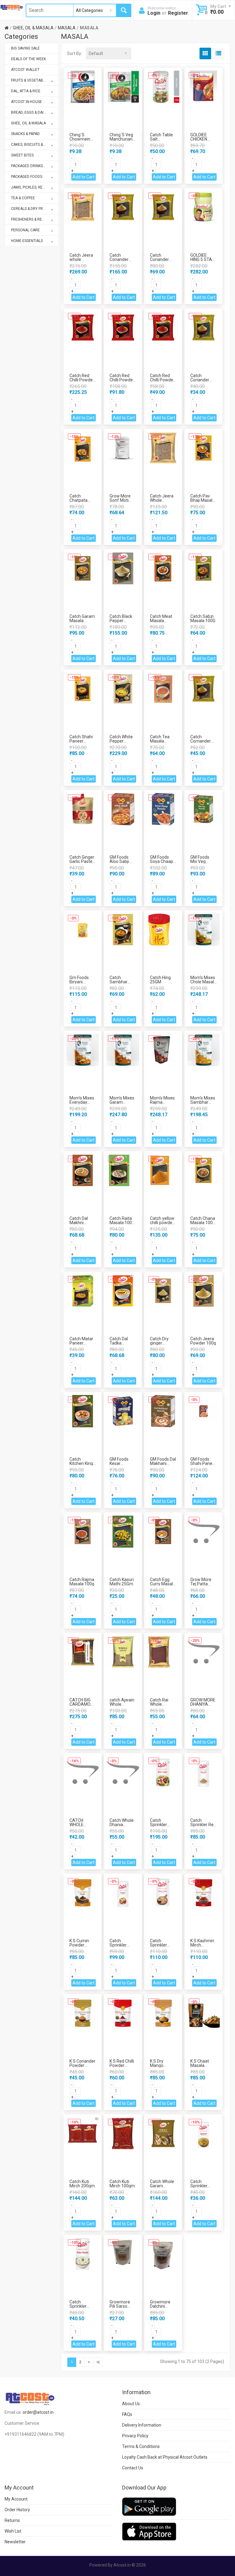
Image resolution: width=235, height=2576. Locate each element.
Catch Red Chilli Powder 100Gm (162, 380)
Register (178, 13)
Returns (12, 2520)
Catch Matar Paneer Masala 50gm (83, 1343)
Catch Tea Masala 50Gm (160, 741)
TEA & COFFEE (23, 198)
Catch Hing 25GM (160, 980)
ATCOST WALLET (25, 70)
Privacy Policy (135, 2436)
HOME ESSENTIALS (27, 241)
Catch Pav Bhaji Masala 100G (203, 500)
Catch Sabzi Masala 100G (203, 618)
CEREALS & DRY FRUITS (31, 209)
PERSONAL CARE (25, 230)
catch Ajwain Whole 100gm (122, 1704)
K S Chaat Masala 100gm (200, 2065)
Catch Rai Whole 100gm (159, 1704)
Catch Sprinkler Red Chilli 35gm (203, 1825)
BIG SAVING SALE (25, 48)
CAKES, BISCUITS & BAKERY (34, 145)
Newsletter (15, 2542)
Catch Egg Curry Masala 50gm (163, 1584)
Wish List (13, 2531)
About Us (131, 2404)
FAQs (127, 2414)
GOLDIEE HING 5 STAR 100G (203, 259)
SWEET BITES (22, 155)
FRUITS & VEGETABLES (30, 80)
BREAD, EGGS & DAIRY (30, 112)
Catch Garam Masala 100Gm (82, 621)
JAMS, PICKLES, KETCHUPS (34, 187)
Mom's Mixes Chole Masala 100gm (203, 982)
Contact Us (133, 2468)
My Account (16, 2499)
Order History (17, 2510)
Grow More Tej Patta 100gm (201, 1584)
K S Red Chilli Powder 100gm (122, 2065)
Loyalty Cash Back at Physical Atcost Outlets (165, 2457)
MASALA (67, 28)
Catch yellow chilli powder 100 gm (162, 1223)
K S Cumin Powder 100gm (79, 1945)
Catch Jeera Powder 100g (203, 1341)
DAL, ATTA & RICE (26, 91)
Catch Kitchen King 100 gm (81, 1463)
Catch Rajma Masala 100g (82, 1582)
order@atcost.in (38, 2412)
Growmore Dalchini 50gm (160, 2306)
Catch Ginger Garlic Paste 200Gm (82, 861)
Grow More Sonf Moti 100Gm (120, 500)
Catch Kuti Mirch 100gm (122, 2184)
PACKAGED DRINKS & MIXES (34, 166)
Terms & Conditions (141, 2446)
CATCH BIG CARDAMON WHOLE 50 (81, 1704)
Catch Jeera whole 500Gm (81, 259)
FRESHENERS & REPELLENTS (35, 219)
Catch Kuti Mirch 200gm (82, 2184)
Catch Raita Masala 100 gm (121, 1223)
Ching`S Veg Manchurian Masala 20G (121, 139)
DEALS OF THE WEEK (28, 59)
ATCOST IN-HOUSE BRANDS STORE (35, 102)
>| (98, 2362)
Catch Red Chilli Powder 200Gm (122, 380)
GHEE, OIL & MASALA (33, 28)
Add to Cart (84, 177)
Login (154, 13)
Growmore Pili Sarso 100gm (120, 2306)
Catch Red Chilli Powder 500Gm (82, 380)
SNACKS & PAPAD (25, 134)
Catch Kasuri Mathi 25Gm (122, 1582)
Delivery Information (142, 2425)
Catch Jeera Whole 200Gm (162, 500)
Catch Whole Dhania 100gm (122, 1825)
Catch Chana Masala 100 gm (203, 1223)
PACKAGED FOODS (27, 177)
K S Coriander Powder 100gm (82, 2065)
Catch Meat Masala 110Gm (161, 621)
